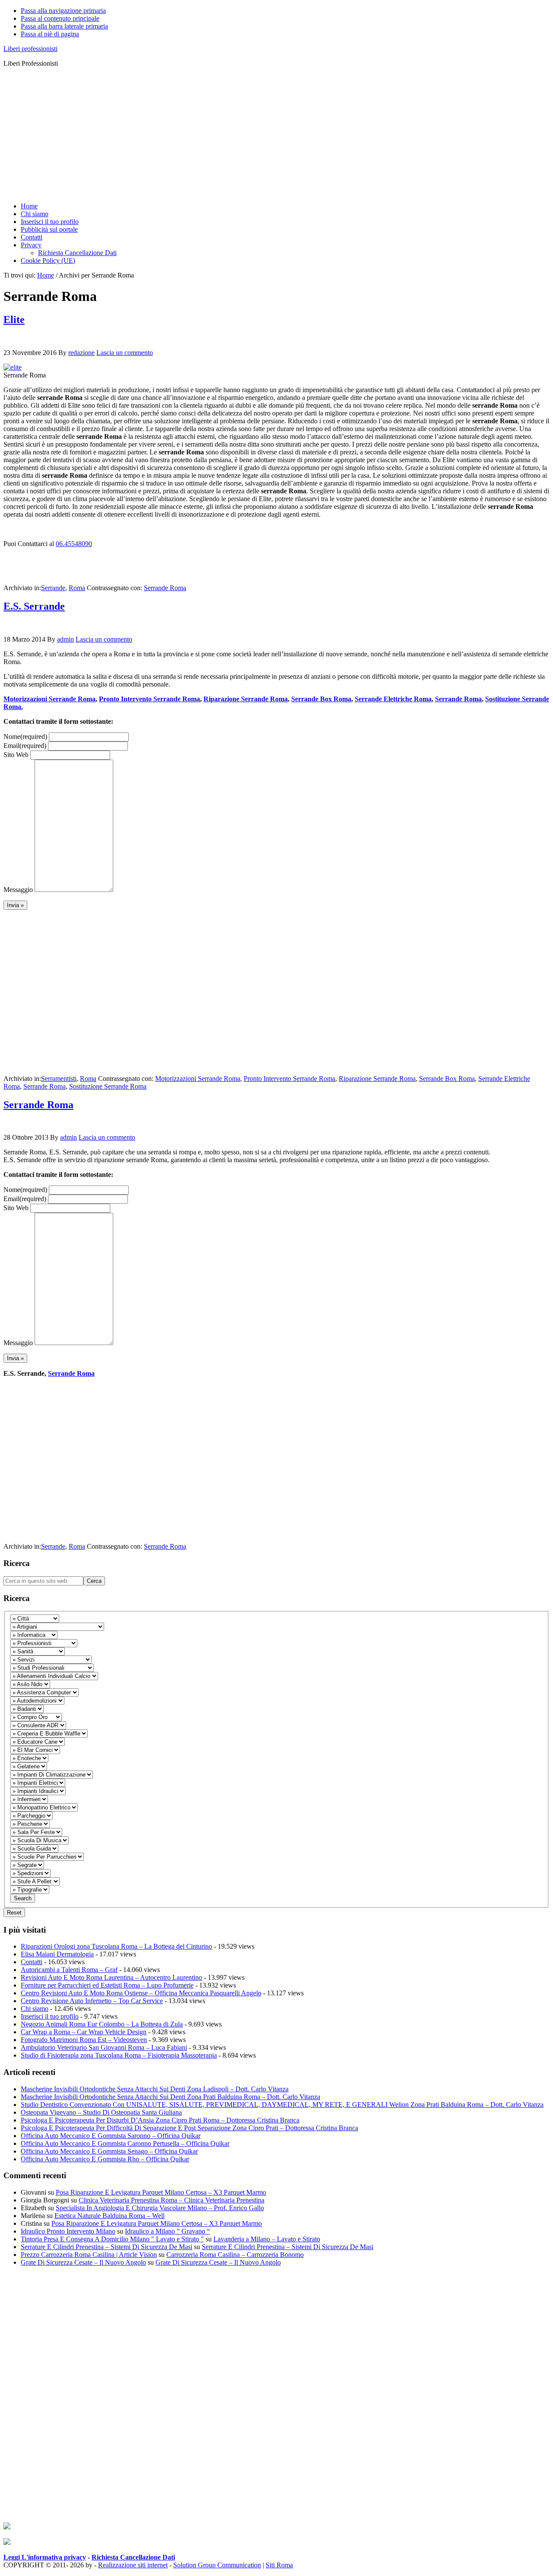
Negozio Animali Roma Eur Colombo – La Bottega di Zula (102, 2024)
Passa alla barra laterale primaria (64, 26)
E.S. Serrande (34, 606)
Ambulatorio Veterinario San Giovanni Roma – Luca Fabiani (104, 2047)
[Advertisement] (263, 135)
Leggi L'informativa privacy (45, 2557)
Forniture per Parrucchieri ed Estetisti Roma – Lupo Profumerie (107, 1985)
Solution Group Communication (217, 2565)
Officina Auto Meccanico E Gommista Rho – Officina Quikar (105, 2159)
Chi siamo (35, 2009)
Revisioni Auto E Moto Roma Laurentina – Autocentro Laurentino (111, 1977)
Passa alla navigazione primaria (63, 11)
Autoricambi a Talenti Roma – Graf (69, 1970)
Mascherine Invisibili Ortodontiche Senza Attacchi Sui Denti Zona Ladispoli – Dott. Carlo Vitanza (155, 2089)
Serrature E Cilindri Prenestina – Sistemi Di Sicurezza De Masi (106, 2247)
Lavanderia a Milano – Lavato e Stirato (267, 2239)
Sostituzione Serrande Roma (108, 1086)
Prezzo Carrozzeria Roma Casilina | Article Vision (89, 2255)
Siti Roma (279, 2565)
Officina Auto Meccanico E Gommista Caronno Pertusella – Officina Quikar (125, 2143)
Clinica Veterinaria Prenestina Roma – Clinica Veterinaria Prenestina (172, 2200)
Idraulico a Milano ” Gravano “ (167, 2231)
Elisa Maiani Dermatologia (57, 1954)
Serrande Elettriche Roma (393, 699)
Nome (25, 737)
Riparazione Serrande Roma (246, 699)
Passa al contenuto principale (60, 18)
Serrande (53, 588)
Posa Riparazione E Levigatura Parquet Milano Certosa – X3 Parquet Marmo (161, 2192)
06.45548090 (74, 544)
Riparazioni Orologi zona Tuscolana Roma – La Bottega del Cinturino (116, 1946)
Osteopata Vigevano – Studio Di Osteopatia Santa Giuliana (101, 2112)
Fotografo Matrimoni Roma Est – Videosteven (84, 2040)
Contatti (32, 1962)
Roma (77, 588)
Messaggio (18, 890)
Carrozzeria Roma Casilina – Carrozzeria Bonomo (235, 2255)
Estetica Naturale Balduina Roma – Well (110, 2216)
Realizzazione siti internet (133, 2565)
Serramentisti (59, 1079)
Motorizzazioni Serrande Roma (49, 699)
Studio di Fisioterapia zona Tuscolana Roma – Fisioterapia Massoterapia (119, 2055)
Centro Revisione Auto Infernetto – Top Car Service (92, 2001)
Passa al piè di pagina (50, 34)
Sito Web (16, 755)
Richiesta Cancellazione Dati (133, 2557)
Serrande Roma (165, 588)
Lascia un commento (125, 353)
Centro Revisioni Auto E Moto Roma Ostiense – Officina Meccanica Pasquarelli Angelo (141, 1993)
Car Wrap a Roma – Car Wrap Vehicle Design (84, 2032)
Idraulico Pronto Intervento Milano (68, 2231)
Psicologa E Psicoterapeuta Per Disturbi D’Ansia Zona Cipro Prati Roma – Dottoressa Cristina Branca (160, 2120)
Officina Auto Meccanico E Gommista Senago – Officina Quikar (109, 2151)
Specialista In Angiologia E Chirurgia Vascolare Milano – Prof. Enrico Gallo (160, 2208)
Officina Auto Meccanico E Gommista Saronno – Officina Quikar (111, 2136)
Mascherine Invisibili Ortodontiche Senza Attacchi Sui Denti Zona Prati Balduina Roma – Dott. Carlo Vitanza (170, 2097)
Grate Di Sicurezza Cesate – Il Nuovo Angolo (83, 2262)
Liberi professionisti (30, 49)
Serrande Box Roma (321, 699)
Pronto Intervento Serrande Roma (149, 699)
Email (25, 746)
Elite (14, 320)
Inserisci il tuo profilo (50, 2016)
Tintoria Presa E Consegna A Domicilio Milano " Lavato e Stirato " (112, 2239)
